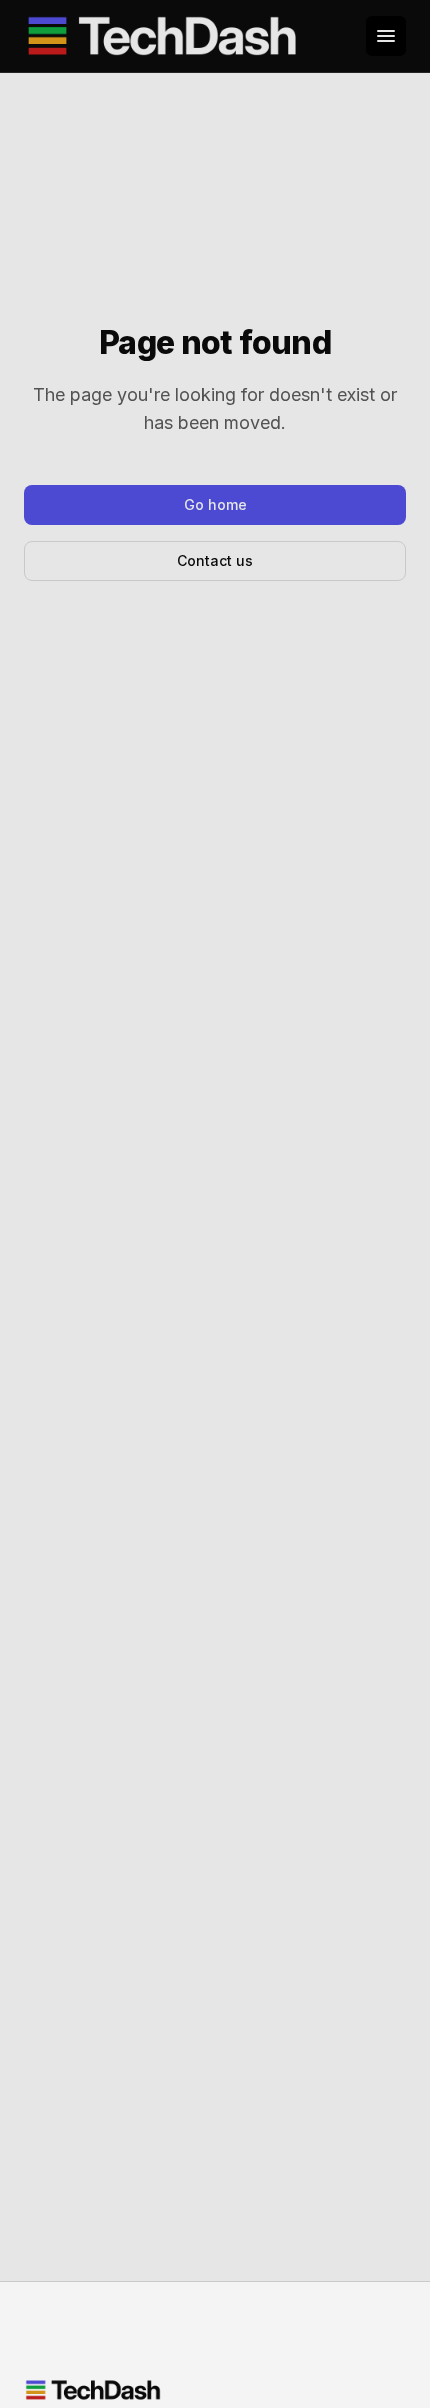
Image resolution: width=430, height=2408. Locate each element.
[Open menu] (386, 36)
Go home (215, 504)
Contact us (215, 560)
